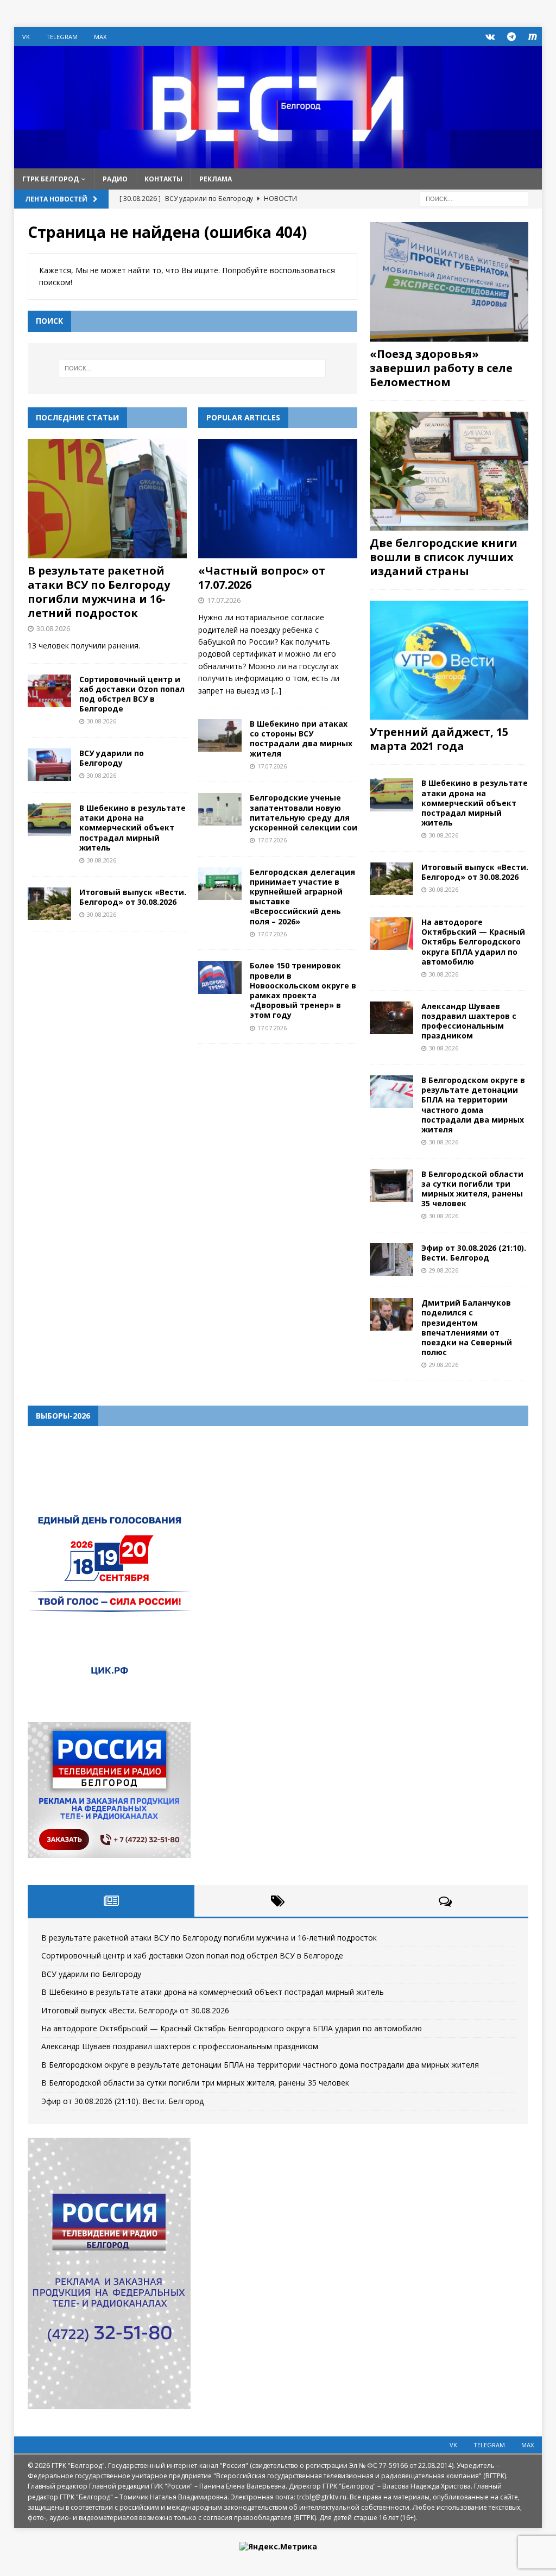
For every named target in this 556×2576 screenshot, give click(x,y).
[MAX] (532, 37)
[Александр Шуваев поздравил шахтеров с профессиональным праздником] (391, 1018)
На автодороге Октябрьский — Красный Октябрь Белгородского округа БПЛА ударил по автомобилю (473, 942)
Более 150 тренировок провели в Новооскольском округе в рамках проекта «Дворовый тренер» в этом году (303, 990)
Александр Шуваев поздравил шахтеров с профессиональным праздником (469, 1021)
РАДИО (115, 179)
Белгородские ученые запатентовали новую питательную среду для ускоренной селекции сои (304, 813)
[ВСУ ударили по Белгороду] (49, 765)
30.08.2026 (53, 628)
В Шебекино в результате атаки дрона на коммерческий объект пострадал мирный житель (132, 828)
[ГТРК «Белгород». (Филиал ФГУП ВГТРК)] (278, 162)
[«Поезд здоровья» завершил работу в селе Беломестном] (449, 282)
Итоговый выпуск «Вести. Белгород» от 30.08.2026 (133, 897)
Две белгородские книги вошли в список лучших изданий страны (444, 557)
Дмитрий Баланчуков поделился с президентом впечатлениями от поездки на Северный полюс (467, 1327)
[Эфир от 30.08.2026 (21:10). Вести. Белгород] (391, 1259)
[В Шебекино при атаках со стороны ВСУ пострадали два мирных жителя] (220, 735)
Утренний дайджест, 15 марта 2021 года (439, 739)
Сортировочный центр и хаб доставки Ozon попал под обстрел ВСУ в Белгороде (132, 694)
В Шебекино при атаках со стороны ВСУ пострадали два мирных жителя (301, 739)
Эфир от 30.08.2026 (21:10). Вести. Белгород (474, 1253)
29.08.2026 (444, 1270)
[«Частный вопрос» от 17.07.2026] (278, 499)
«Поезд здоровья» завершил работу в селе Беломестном (441, 368)
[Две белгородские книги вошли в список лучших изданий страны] (449, 471)
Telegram (62, 37)
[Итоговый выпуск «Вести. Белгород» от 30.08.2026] (49, 904)
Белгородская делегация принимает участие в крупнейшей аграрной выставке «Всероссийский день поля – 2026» (302, 897)
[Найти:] (474, 198)
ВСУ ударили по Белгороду (112, 758)
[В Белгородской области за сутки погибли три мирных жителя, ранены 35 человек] (391, 1186)
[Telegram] (511, 37)
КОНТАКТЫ (163, 179)
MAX (100, 37)
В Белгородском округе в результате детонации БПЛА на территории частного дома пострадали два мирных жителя (473, 1105)
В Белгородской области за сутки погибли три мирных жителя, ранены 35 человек (472, 1189)
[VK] (490, 37)
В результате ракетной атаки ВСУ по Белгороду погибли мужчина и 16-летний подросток (99, 592)
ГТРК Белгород (50, 179)
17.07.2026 (224, 600)
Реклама (216, 179)
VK (26, 37)
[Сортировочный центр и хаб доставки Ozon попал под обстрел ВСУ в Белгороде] (49, 691)
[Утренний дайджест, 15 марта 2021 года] (449, 660)
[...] (276, 691)
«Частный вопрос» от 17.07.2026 (262, 578)
